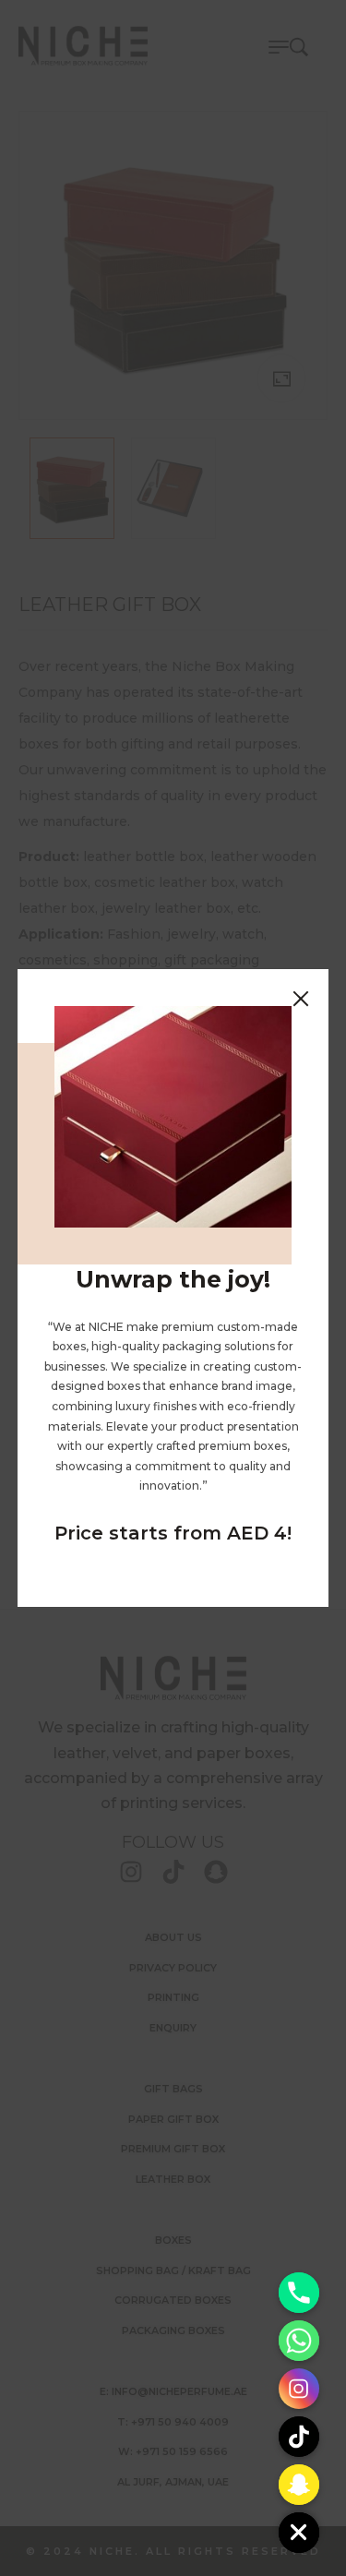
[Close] (301, 997)
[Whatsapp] (299, 2341)
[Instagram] (299, 2389)
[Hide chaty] (299, 2533)
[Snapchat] (299, 2485)
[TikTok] (299, 2437)
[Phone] (299, 2293)
